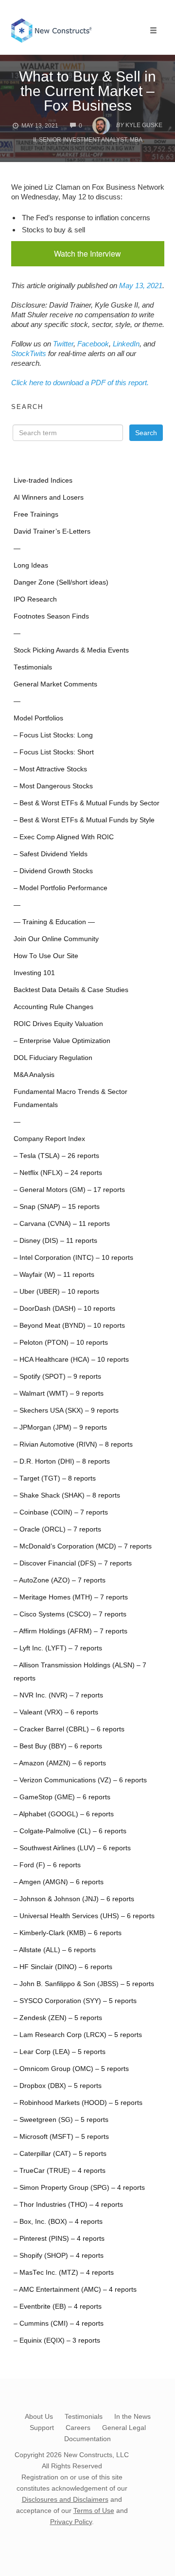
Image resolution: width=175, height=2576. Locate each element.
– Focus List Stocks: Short (54, 752)
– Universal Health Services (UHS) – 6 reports (84, 1916)
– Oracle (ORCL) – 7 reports (57, 1529)
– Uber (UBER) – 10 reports (56, 1292)
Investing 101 (34, 973)
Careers (78, 2428)
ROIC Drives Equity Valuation (58, 1024)
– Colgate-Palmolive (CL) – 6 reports (70, 1831)
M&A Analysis (34, 1075)
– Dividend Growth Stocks (53, 871)
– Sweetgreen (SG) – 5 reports (61, 2120)
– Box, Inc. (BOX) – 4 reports (58, 2222)
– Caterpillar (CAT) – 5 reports (60, 2154)
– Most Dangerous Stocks (53, 786)
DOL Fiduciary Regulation (53, 1058)
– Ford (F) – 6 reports (47, 1865)
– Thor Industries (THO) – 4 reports (68, 2205)
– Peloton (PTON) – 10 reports (61, 1343)
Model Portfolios (38, 718)
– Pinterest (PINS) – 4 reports (59, 2239)
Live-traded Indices (43, 481)
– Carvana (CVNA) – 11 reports (62, 1224)
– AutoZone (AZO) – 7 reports (60, 1580)
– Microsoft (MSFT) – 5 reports (61, 2137)
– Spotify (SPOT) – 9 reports (57, 1377)
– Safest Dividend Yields (51, 854)
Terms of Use (94, 2511)
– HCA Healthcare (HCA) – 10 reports (71, 1360)
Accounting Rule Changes (53, 1007)
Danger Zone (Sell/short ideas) (61, 582)
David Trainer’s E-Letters (52, 531)
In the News (132, 2416)
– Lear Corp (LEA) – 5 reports (60, 2052)
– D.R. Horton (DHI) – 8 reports (62, 1461)
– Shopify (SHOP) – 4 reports (59, 2256)
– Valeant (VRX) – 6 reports (56, 1712)
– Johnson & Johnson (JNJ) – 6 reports (74, 1899)
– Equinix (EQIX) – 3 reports (57, 2340)
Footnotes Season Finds (51, 616)
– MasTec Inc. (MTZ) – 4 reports (64, 2273)
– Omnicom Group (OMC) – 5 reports (71, 2069)
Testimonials (33, 667)
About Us (39, 2416)
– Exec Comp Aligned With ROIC (64, 837)
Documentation (87, 2439)
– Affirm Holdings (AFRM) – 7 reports (70, 1631)
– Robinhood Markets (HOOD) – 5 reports (78, 2103)
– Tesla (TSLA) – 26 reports (56, 1156)
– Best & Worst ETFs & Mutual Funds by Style (84, 820)
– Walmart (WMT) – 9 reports (59, 1394)
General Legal (124, 2428)
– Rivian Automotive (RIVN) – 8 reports (73, 1444)
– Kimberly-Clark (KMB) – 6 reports (68, 1933)
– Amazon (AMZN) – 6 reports (60, 1763)
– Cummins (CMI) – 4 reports (59, 2323)
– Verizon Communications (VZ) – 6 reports (80, 1780)
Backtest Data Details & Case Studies (71, 990)
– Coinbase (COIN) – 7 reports (61, 1512)
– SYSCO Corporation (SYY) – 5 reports (75, 2001)
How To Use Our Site (46, 956)
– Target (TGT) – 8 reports (55, 1478)
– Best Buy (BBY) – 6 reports (58, 1746)
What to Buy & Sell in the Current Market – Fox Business (87, 91)
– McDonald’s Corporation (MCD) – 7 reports (83, 1546)
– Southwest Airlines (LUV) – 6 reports (72, 1848)
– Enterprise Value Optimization (62, 1041)
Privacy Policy (71, 2522)
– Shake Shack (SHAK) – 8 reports (67, 1495)
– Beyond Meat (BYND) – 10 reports (69, 1326)
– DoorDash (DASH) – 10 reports (64, 1309)
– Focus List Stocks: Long (53, 735)
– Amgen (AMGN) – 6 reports (59, 1882)
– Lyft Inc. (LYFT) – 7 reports (58, 1648)
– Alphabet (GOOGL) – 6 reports (64, 1814)
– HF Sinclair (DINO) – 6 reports (63, 1967)
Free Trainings (36, 514)
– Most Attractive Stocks (50, 769)
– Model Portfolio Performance (61, 888)
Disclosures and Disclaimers (65, 2499)
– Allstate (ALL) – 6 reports (55, 1950)
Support (42, 2428)
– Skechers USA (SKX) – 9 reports (66, 1410)
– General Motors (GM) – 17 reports (69, 1190)
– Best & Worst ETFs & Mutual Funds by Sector (87, 803)
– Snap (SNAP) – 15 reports (57, 1207)
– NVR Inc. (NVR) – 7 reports (58, 1695)
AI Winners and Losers (49, 497)
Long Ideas (31, 565)
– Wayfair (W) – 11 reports (54, 1275)
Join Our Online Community (56, 939)
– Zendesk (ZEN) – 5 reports (58, 2018)
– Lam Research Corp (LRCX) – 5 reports (78, 2035)
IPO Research (35, 599)
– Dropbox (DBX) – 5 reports (58, 2086)
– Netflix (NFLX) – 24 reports (58, 1173)
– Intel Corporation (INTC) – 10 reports (73, 1258)
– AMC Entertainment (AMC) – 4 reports (75, 2290)
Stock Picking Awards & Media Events (71, 650)
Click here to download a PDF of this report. (80, 383)
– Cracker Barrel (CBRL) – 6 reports (69, 1729)
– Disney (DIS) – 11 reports (55, 1241)
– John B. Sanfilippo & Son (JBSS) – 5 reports (84, 1984)
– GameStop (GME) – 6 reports (62, 1797)
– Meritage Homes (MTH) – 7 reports (71, 1597)
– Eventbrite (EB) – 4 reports (58, 2307)
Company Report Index (49, 1139)
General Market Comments (55, 684)
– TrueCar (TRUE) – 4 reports (60, 2171)
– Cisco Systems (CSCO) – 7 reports (70, 1614)
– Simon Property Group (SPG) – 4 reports (79, 2188)
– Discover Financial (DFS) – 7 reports (73, 1563)
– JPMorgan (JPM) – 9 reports (60, 1427)
